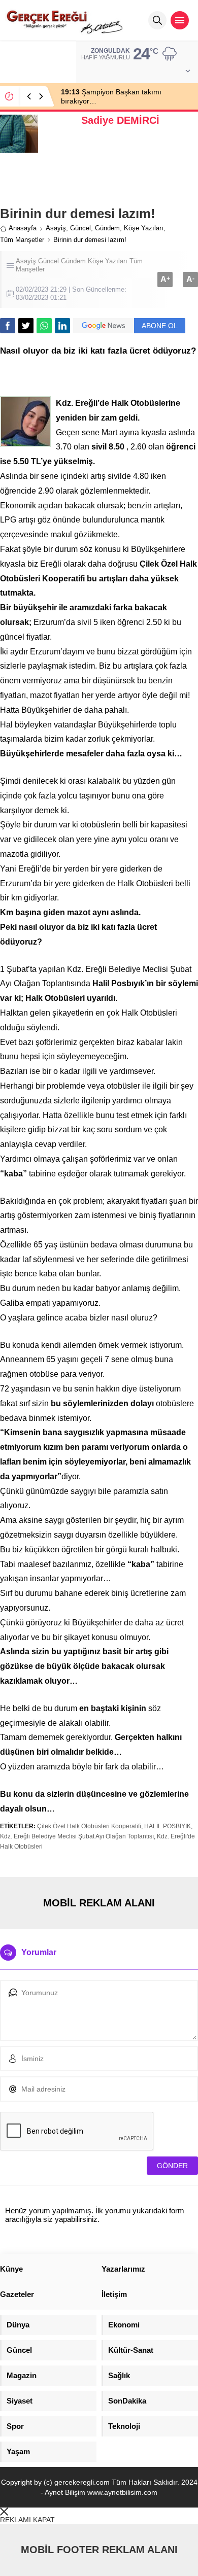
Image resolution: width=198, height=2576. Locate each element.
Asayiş (56, 228)
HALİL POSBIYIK (168, 1826)
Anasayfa (23, 228)
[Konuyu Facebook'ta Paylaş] (8, 326)
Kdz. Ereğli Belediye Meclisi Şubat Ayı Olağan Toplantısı (77, 1836)
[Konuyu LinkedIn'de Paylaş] (62, 326)
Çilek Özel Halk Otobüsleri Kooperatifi (89, 1826)
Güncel (80, 228)
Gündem (107, 228)
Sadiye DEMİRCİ (120, 120)
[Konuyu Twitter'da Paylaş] (26, 326)
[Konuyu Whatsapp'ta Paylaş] (44, 326)
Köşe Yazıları (144, 228)
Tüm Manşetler (22, 240)
